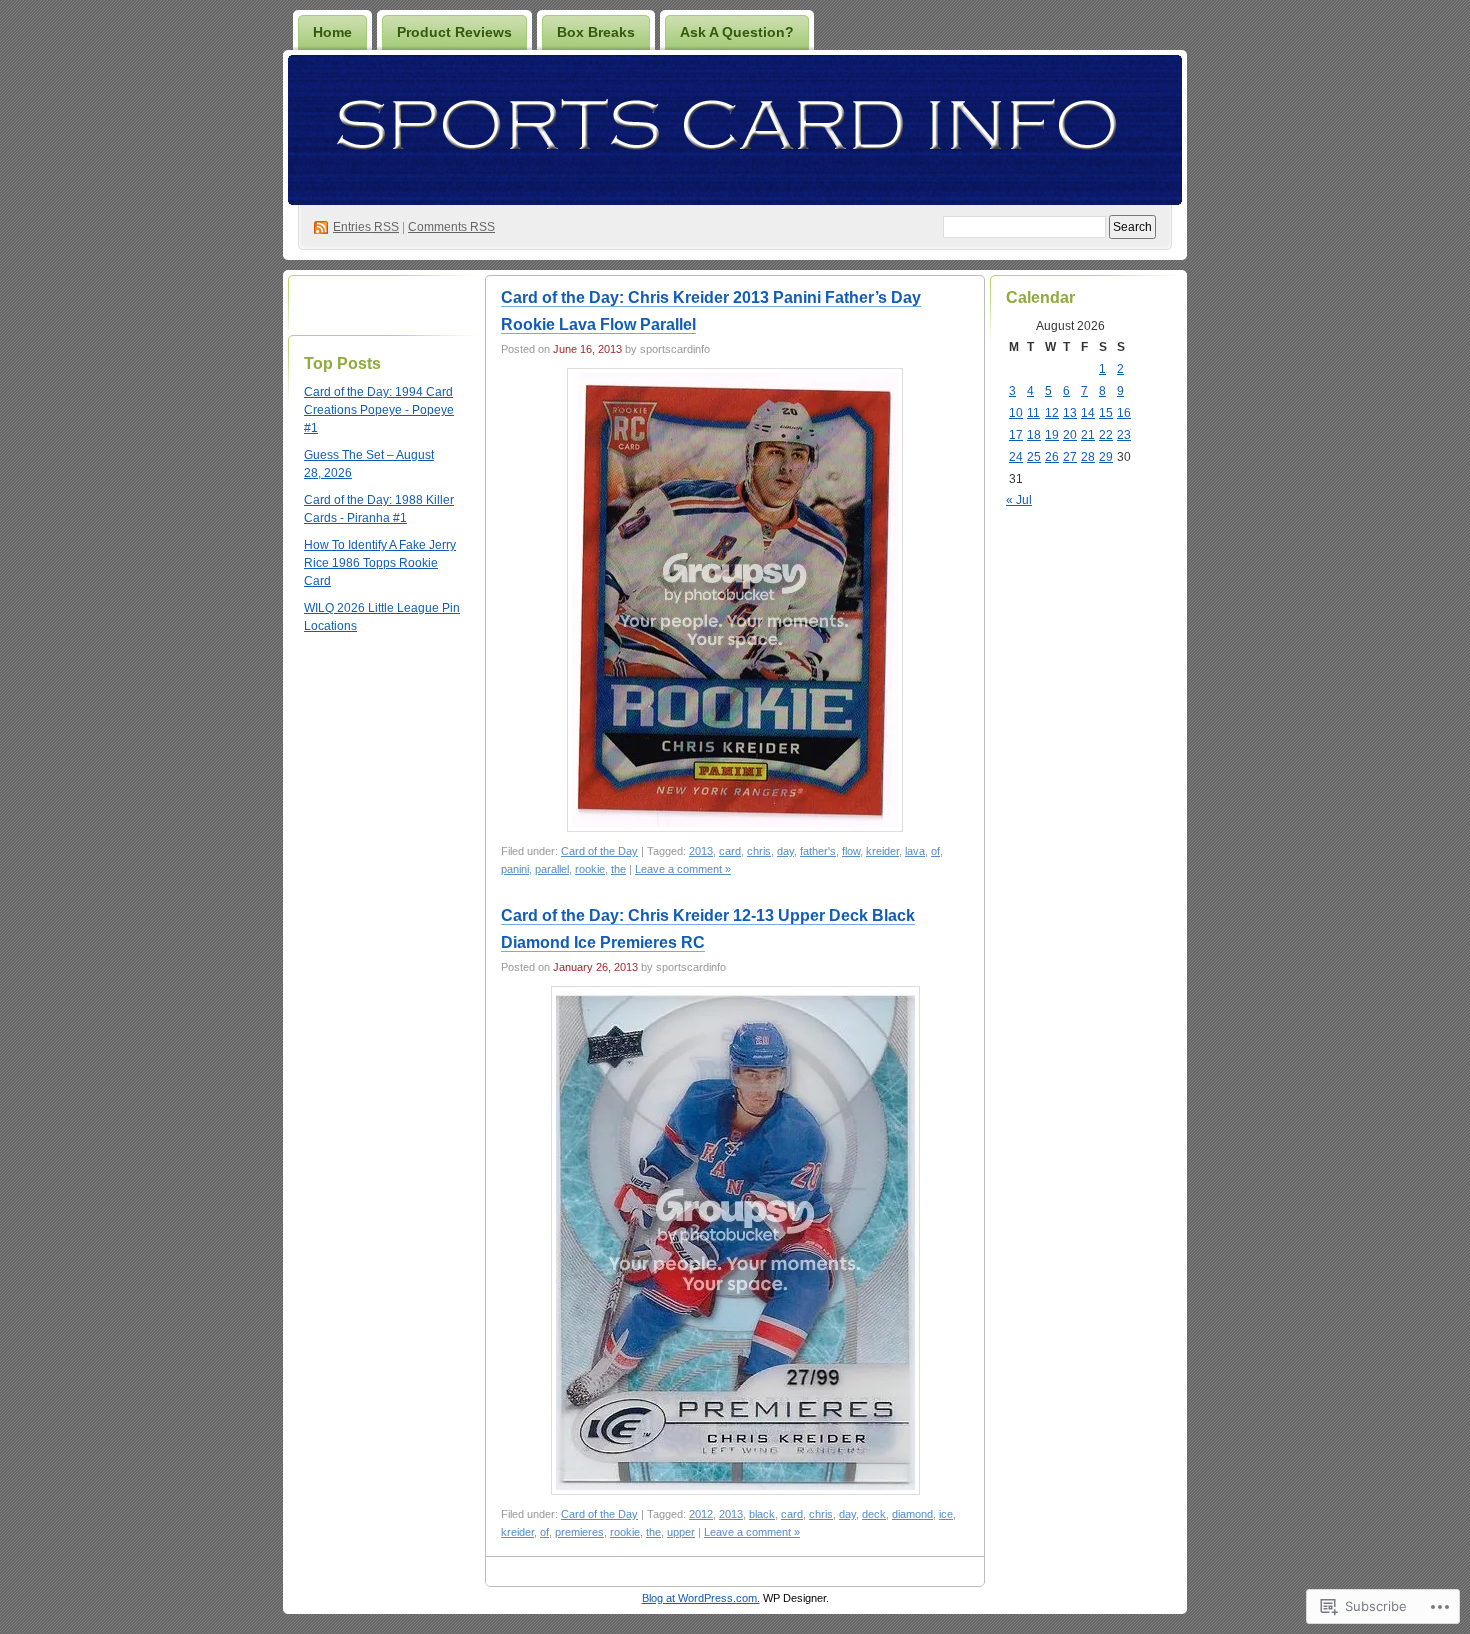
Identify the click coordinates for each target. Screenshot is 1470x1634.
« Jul (1019, 500)
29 (1106, 457)
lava (915, 851)
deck (874, 1514)
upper (681, 1532)
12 (1052, 413)
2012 (701, 1514)
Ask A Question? (737, 32)
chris (759, 851)
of (935, 851)
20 (1070, 435)
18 (1034, 435)
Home (332, 32)
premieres (579, 1532)
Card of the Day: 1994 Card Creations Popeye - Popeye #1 (379, 410)
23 (1124, 435)
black (762, 1514)
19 (1052, 435)
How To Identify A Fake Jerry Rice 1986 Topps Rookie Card (380, 563)
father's (818, 851)
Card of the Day (599, 851)
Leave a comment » (683, 869)
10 (1016, 413)
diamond (912, 1514)
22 (1106, 435)
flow (851, 851)
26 (1052, 457)
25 (1034, 457)
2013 (701, 851)
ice (946, 1514)
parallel (552, 869)
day (785, 851)
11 (1033, 413)
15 (1106, 413)
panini (515, 869)
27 (1070, 457)
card (730, 851)
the (618, 869)
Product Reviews (454, 32)
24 (1016, 457)
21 (1088, 435)
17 (1016, 435)
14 (1088, 413)
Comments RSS (451, 227)
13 (1070, 413)
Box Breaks (596, 32)
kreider (882, 851)
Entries (366, 227)
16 (1124, 413)
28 (1088, 457)
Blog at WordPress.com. (701, 1598)
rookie (590, 869)
